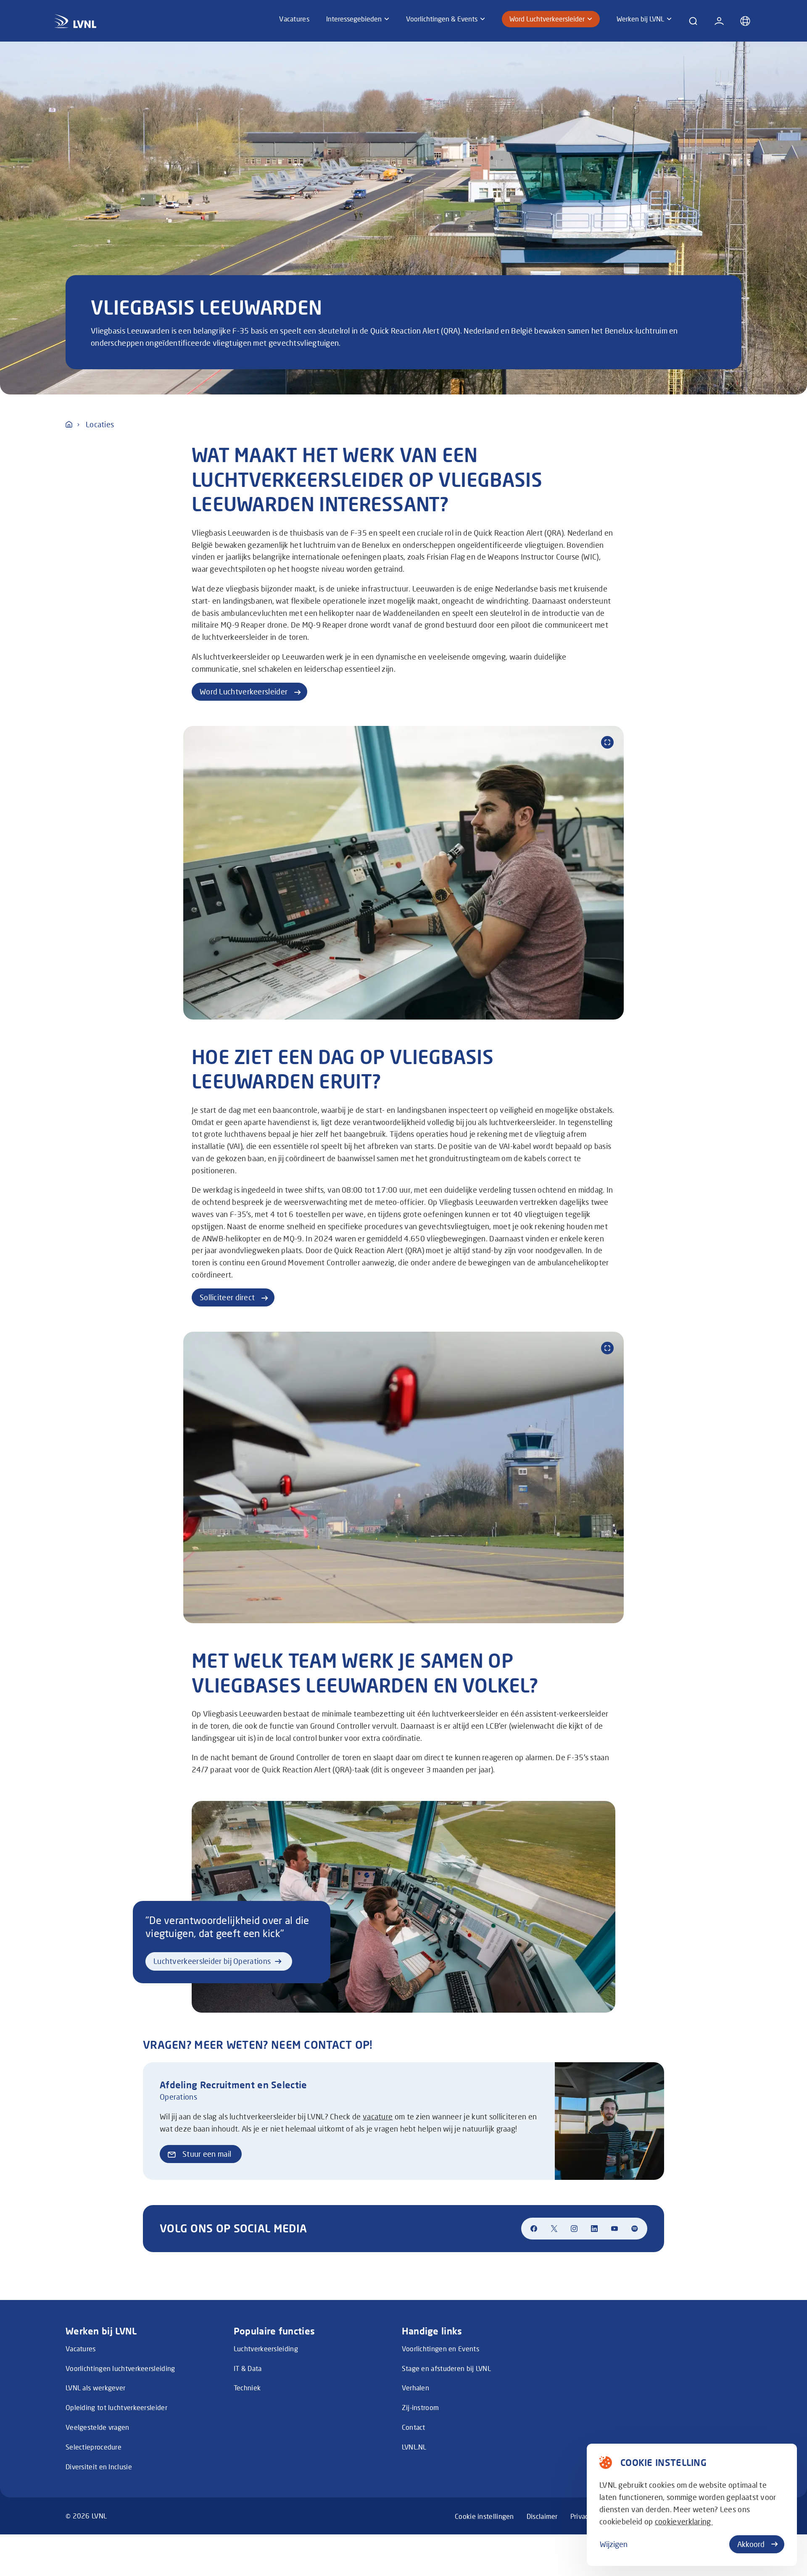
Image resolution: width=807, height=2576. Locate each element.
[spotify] (635, 2229)
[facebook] (534, 2229)
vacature (378, 2116)
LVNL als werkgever (95, 2388)
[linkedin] (594, 2229)
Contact (414, 2427)
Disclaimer (542, 2516)
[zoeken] (693, 21)
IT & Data (248, 2368)
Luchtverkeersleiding (266, 2349)
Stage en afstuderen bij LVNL (446, 2368)
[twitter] (554, 2229)
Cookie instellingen (484, 2516)
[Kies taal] (745, 21)
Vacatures (81, 2349)
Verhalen (415, 2388)
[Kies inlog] (719, 21)
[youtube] (614, 2229)
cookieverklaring (684, 2521)
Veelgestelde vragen (98, 2427)
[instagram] (574, 2229)
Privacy (581, 2516)
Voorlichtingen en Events (440, 2349)
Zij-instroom (421, 2407)
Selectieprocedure (94, 2447)
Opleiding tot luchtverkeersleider (116, 2407)
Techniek (247, 2388)
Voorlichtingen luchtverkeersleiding (120, 2368)
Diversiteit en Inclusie (99, 2467)
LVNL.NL (414, 2447)
